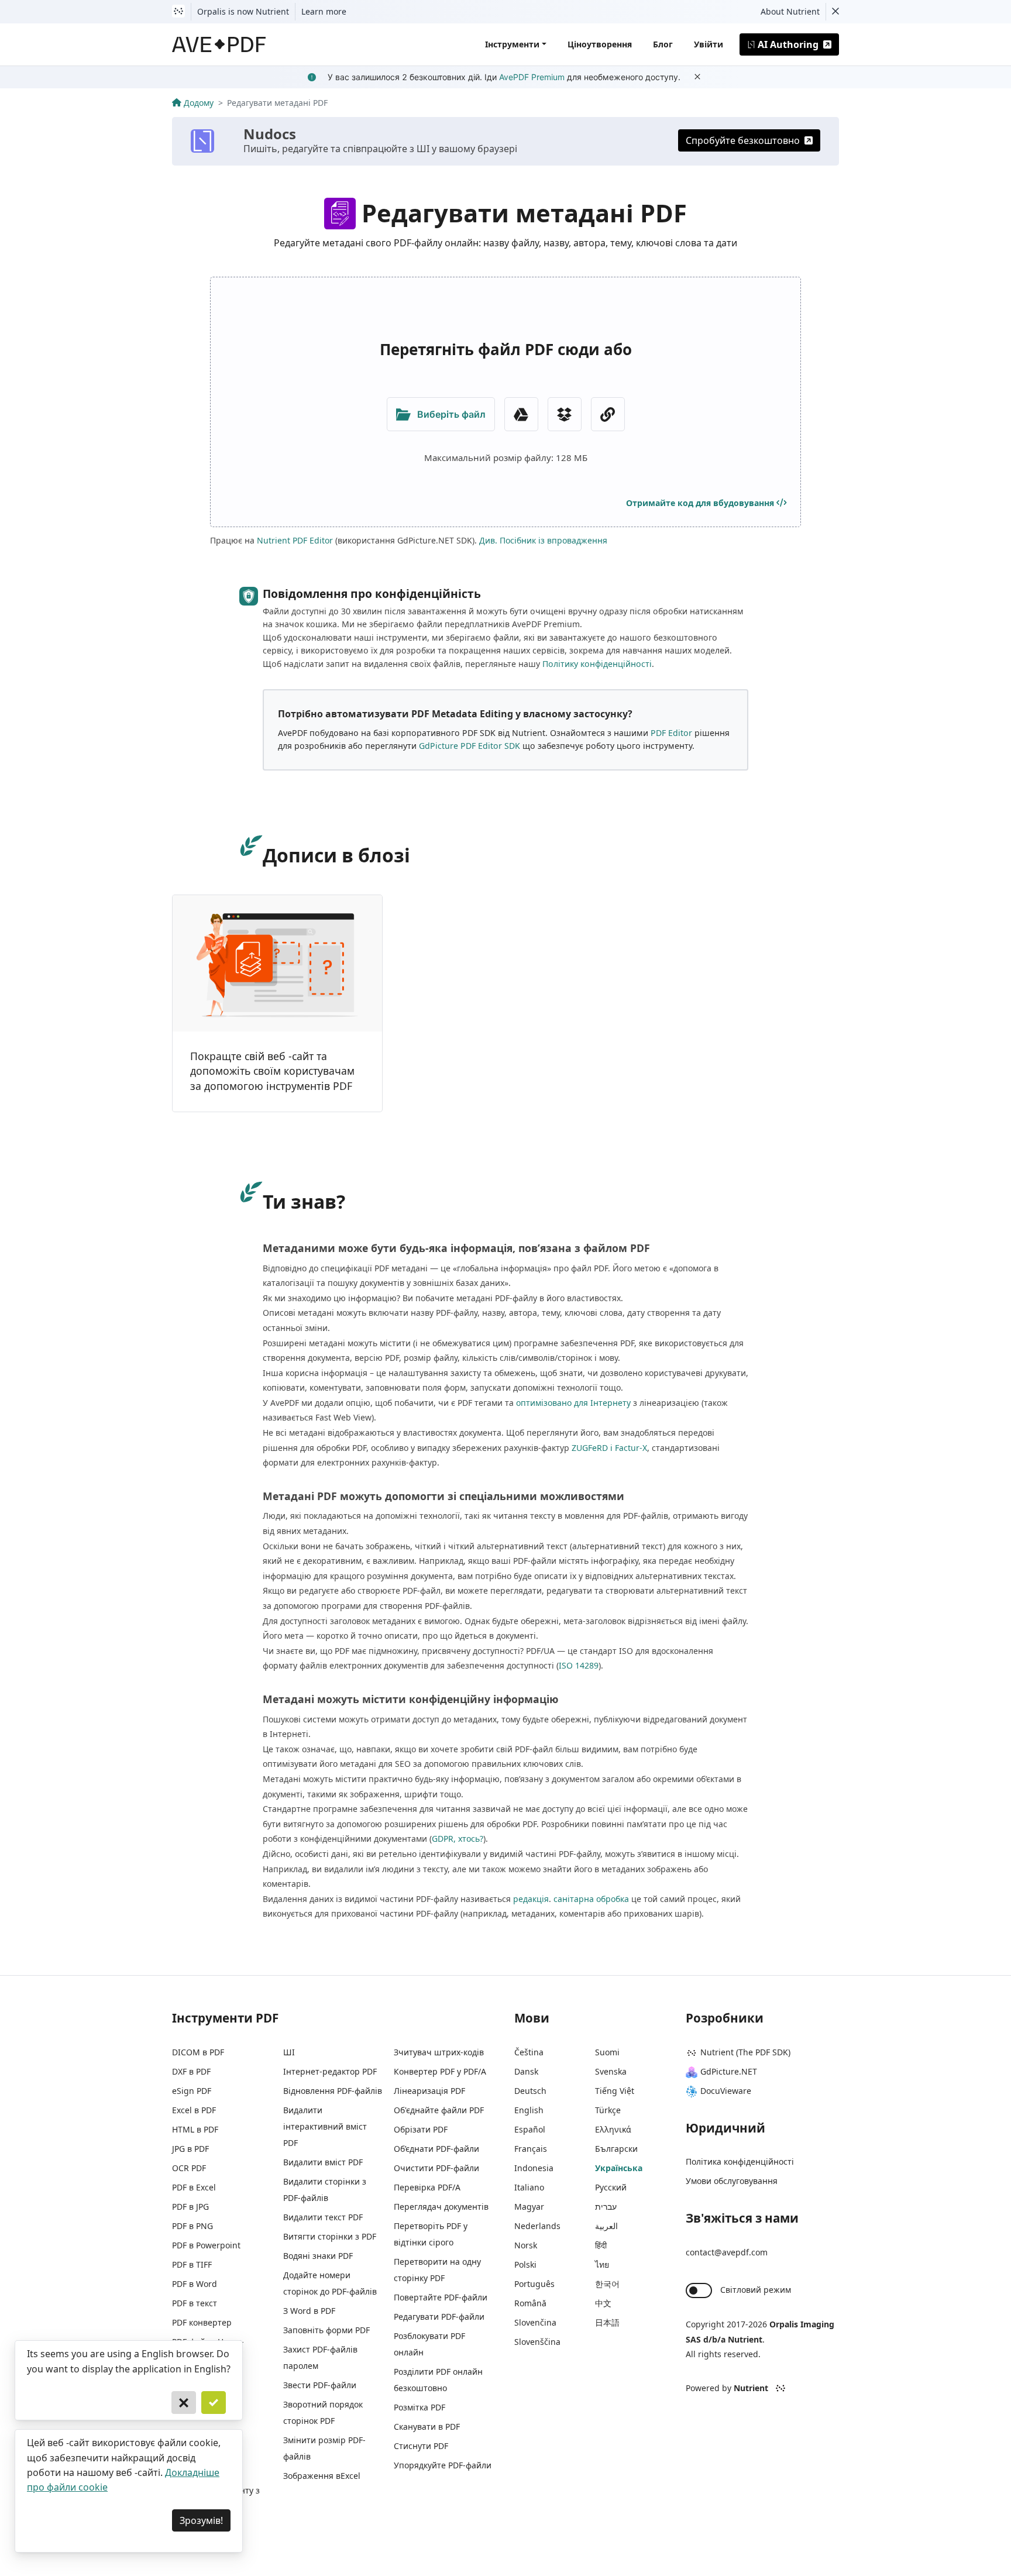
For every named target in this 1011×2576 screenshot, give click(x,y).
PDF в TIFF (192, 2264)
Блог (663, 44)
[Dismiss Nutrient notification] (835, 12)
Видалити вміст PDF (323, 2162)
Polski (525, 2264)
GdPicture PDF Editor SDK (470, 746)
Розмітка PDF (419, 2407)
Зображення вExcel (322, 2476)
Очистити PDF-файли (436, 2168)
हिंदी (601, 2245)
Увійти (709, 44)
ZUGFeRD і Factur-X (609, 1448)
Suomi (607, 2052)
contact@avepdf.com (727, 2252)
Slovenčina (535, 2322)
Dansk (526, 2071)
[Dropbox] (565, 414)
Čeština (529, 2052)
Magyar (529, 2207)
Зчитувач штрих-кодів (439, 2052)
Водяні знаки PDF (318, 2256)
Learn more (324, 11)
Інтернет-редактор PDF (330, 2071)
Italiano (529, 2187)
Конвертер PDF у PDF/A (440, 2071)
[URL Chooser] (608, 414)
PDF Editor (671, 733)
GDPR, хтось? (458, 1839)
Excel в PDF (194, 2110)
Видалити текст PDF (323, 2217)
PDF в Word (195, 2284)
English (529, 2110)
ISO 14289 (579, 1665)
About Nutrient (790, 11)
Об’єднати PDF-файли (436, 2149)
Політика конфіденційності (740, 2161)
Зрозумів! (201, 2520)
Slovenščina (537, 2342)
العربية (606, 2226)
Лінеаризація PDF (429, 2091)
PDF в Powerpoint (206, 2245)
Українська (619, 2168)
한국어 (607, 2284)
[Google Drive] (521, 414)
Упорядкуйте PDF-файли (443, 2465)
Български (616, 2149)
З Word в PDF (309, 2311)
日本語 (607, 2322)
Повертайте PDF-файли (441, 2297)
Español (530, 2129)
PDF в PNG (192, 2226)
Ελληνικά (613, 2129)
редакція (531, 1899)
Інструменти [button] (512, 44)
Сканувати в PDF (427, 2427)
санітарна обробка (591, 1899)
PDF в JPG (190, 2207)
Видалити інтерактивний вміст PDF (325, 2126)
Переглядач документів (441, 2207)
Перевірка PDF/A (427, 2187)
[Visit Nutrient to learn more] (178, 12)
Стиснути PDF (421, 2446)
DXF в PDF (191, 2071)
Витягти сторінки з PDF (330, 2236)
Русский (611, 2187)
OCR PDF (189, 2168)
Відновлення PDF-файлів (333, 2091)
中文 (603, 2303)
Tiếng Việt (615, 2091)
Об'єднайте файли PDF (439, 2110)
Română (530, 2303)
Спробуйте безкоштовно (743, 140)
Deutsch (530, 2091)
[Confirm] (214, 2403)
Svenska (611, 2071)
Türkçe (608, 2110)
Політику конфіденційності (597, 664)
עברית (606, 2207)
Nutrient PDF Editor (295, 540)
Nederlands (537, 2226)
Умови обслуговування (732, 2181)
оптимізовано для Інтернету (573, 1403)
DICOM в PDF (198, 2052)
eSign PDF (192, 2091)
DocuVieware (726, 2091)
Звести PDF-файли (320, 2385)
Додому (199, 103)
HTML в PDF (195, 2129)
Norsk (526, 2245)
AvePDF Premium (532, 77)
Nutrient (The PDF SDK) (745, 2052)
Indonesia (534, 2168)
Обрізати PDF (421, 2129)
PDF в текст (195, 2303)
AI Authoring (788, 44)
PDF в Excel (194, 2187)
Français (531, 2149)
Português (534, 2284)
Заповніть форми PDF (326, 2330)
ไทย (602, 2264)
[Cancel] (184, 2403)
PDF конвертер (202, 2322)
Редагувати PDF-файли (439, 2317)
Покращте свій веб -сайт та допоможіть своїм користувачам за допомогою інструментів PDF (272, 1071)
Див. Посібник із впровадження (543, 540)
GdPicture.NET (729, 2071)
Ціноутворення (600, 44)
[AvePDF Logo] (219, 44)
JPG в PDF (190, 2149)
